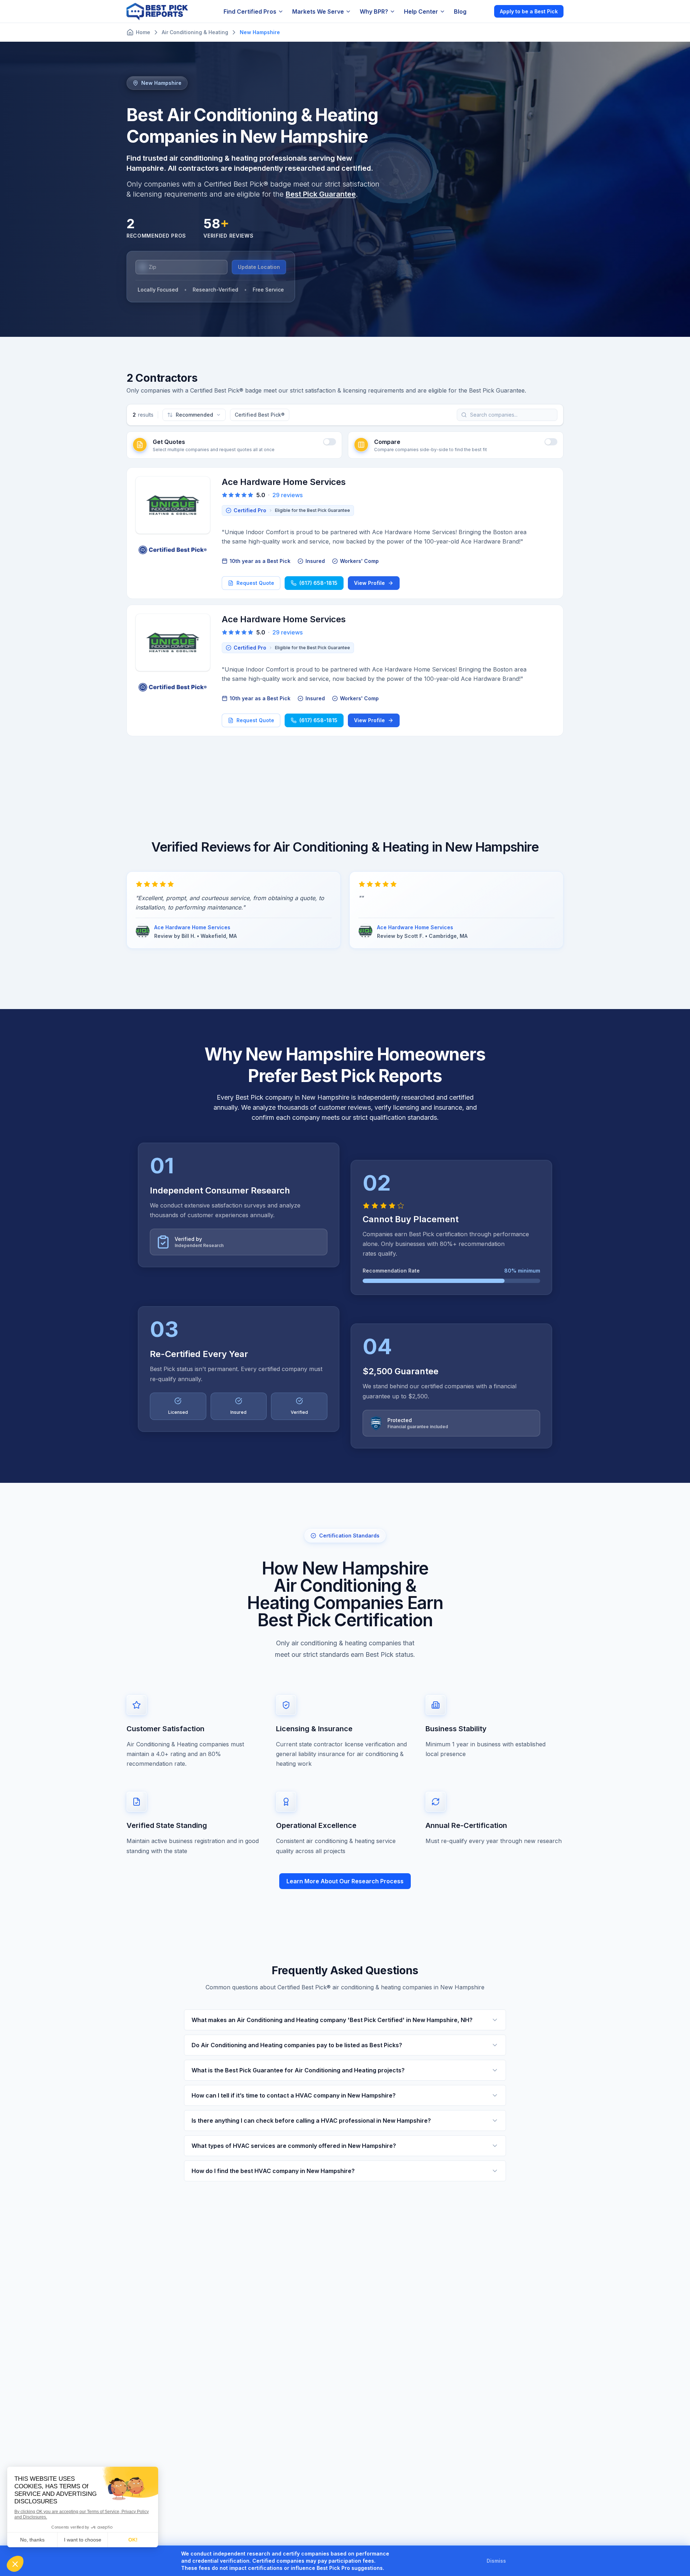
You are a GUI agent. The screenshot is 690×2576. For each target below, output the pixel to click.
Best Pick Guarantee (321, 194)
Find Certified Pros (250, 12)
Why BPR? (374, 12)
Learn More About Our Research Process (345, 1881)
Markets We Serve (318, 12)
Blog (460, 12)
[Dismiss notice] (515, 2561)
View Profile (369, 583)
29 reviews (287, 495)
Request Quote (255, 583)
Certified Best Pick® (260, 415)
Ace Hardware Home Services (284, 482)
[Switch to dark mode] (483, 11)
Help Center (421, 12)
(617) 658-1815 (318, 583)
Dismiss (496, 2561)
